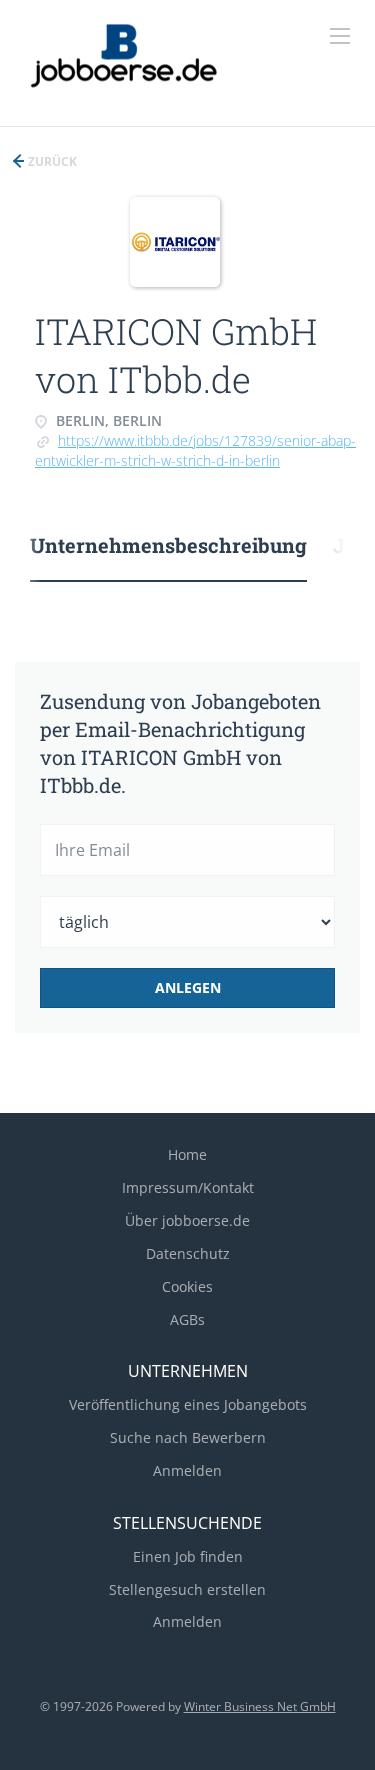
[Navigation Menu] (340, 36)
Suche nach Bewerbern (188, 1437)
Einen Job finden (188, 1556)
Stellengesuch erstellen (187, 1589)
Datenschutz (188, 1253)
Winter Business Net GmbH (260, 1706)
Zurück (51, 161)
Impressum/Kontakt (188, 1187)
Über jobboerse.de (187, 1220)
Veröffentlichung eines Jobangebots (188, 1404)
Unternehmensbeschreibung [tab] (168, 545)
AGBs (187, 1319)
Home (187, 1154)
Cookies (187, 1286)
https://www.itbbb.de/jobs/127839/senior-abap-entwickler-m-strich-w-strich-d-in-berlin (195, 450)
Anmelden (187, 1470)
